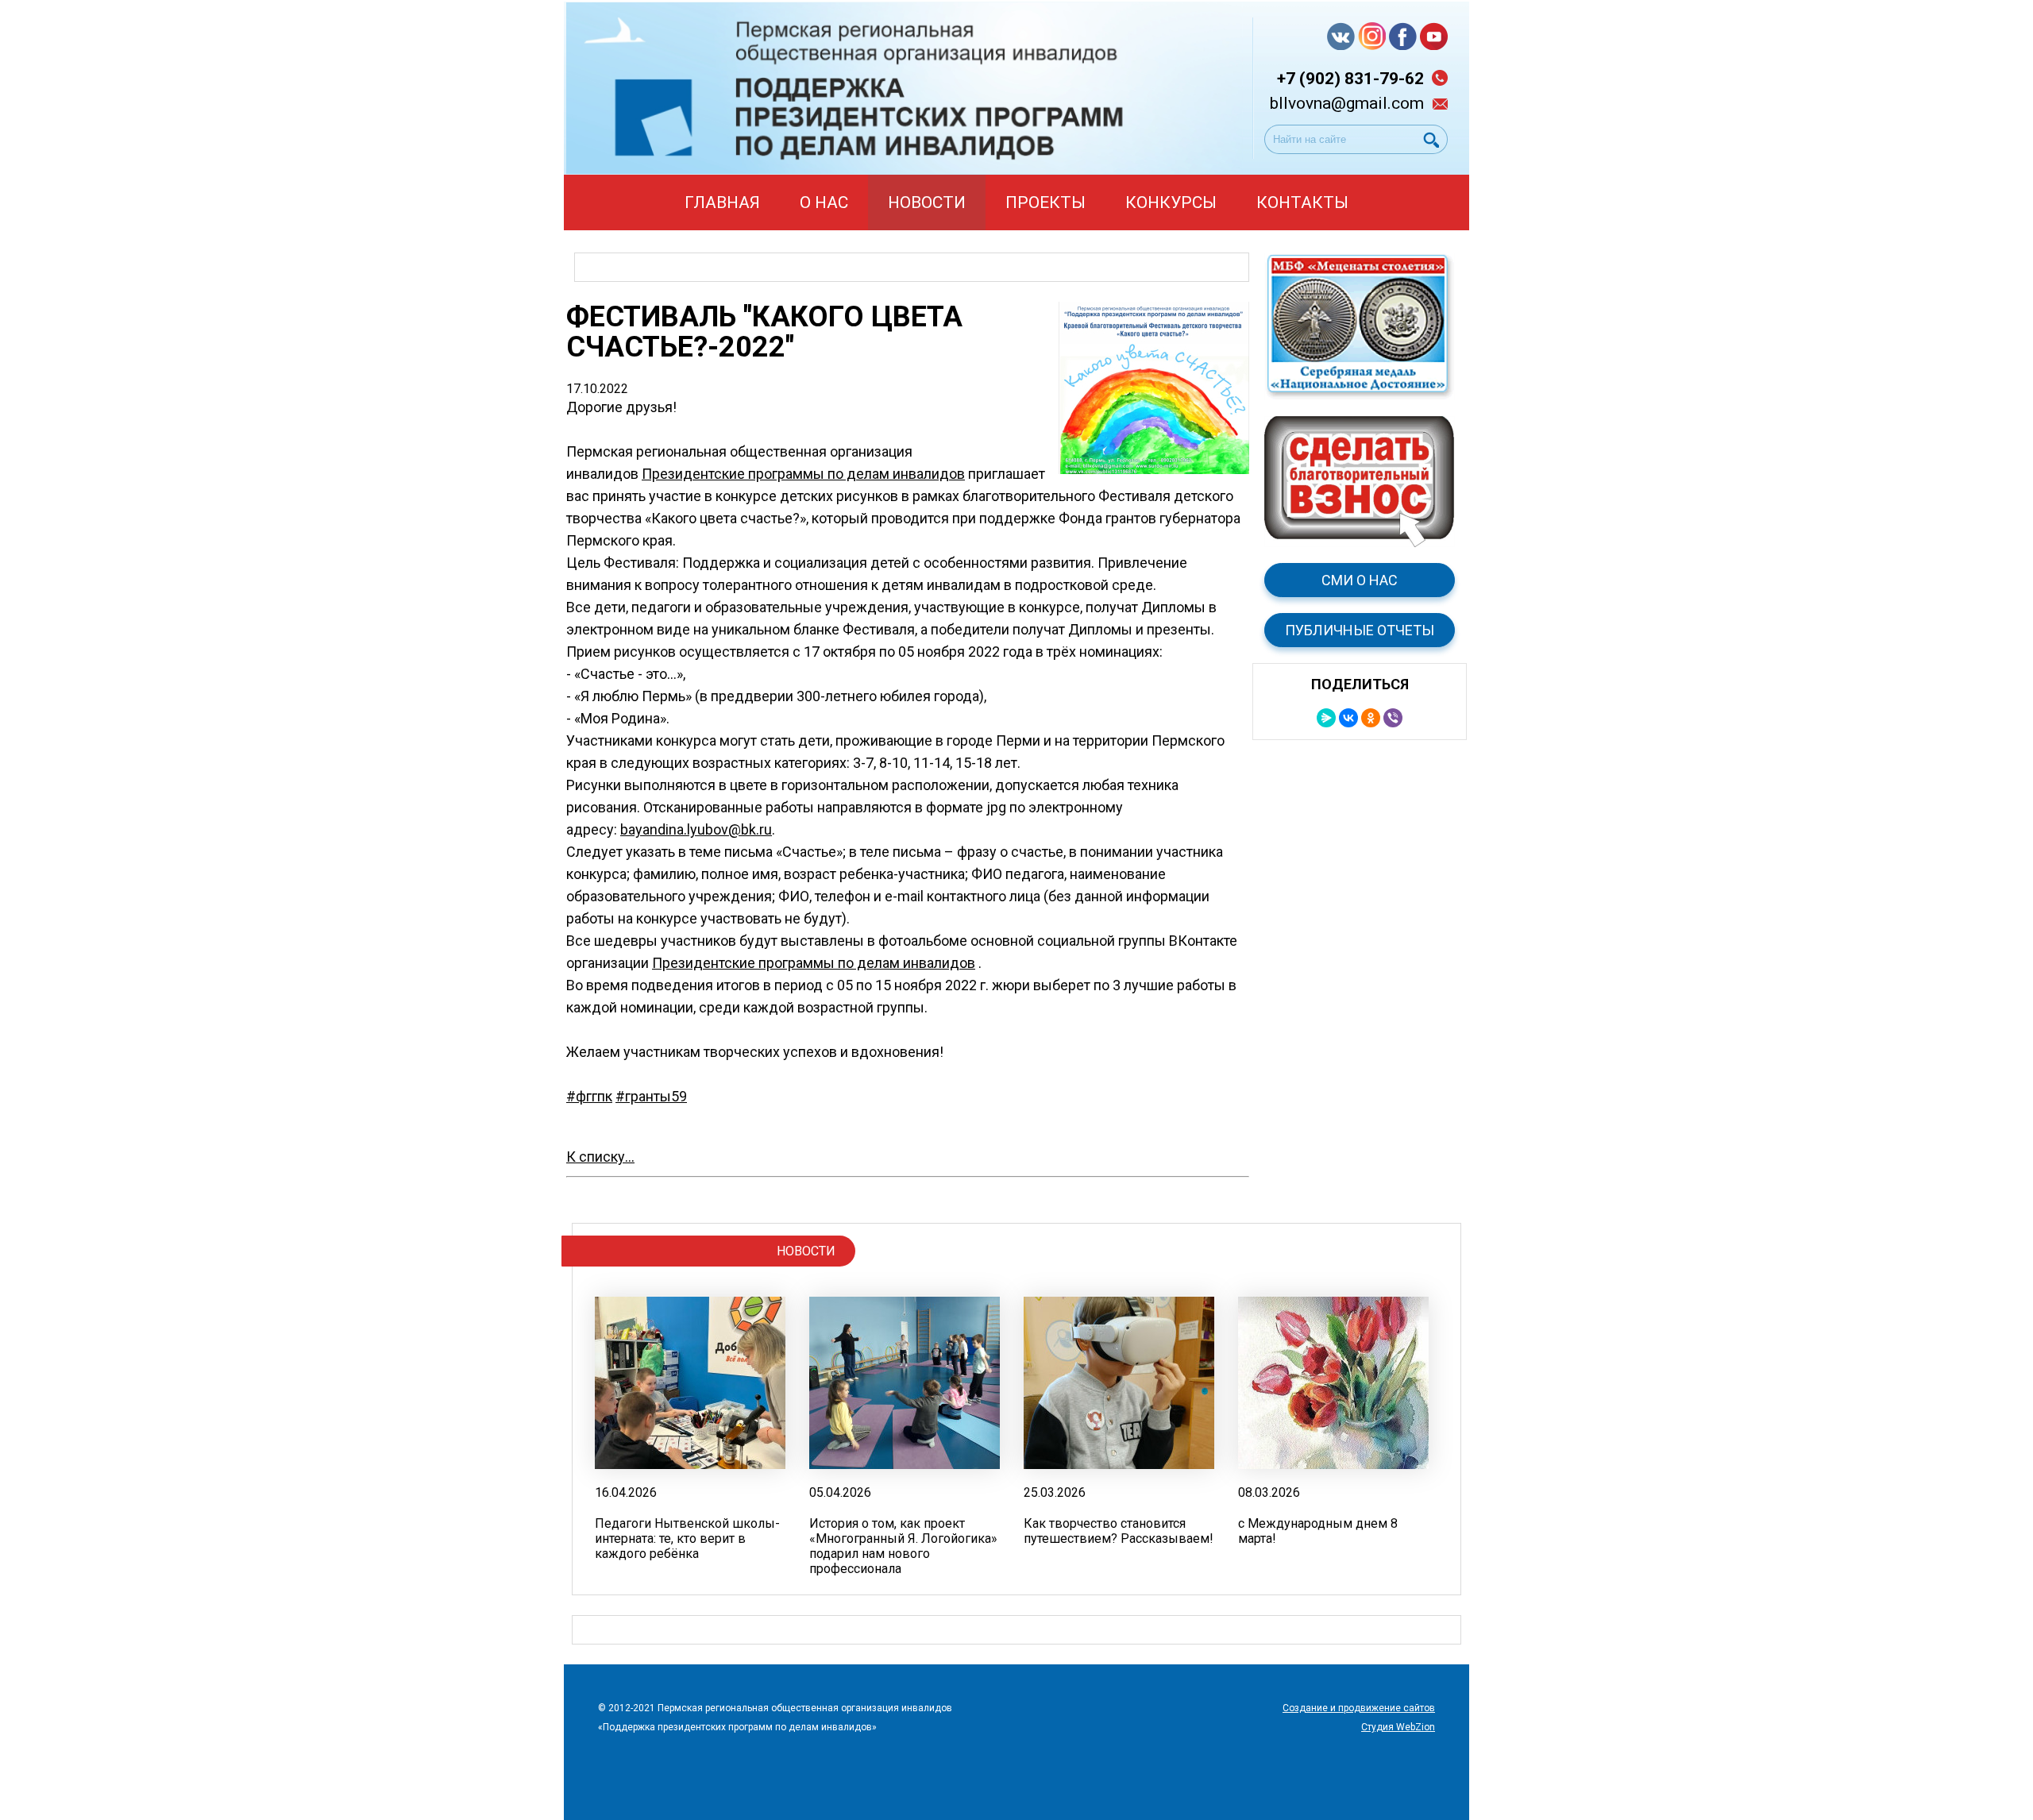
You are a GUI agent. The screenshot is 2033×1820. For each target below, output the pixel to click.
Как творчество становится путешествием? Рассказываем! (1119, 1531)
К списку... (600, 1157)
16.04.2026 (626, 1492)
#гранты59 (651, 1096)
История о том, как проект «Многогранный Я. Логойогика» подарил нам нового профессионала (903, 1546)
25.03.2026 (1055, 1492)
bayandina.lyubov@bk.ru (696, 829)
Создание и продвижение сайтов (1359, 1708)
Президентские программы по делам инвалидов (803, 474)
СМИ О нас (1360, 580)
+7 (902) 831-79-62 (1350, 79)
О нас (824, 202)
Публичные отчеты (1360, 630)
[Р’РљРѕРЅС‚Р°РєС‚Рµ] (1348, 718)
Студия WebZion (1398, 1727)
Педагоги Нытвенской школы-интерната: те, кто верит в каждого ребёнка (687, 1539)
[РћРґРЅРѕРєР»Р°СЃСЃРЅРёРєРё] (1371, 718)
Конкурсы (1171, 202)
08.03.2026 (1269, 1492)
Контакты (1302, 202)
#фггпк (589, 1096)
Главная (722, 202)
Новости (927, 202)
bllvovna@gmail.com (1347, 103)
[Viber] (1393, 718)
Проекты (1045, 202)
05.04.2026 (840, 1492)
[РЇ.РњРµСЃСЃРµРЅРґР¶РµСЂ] (1326, 718)
